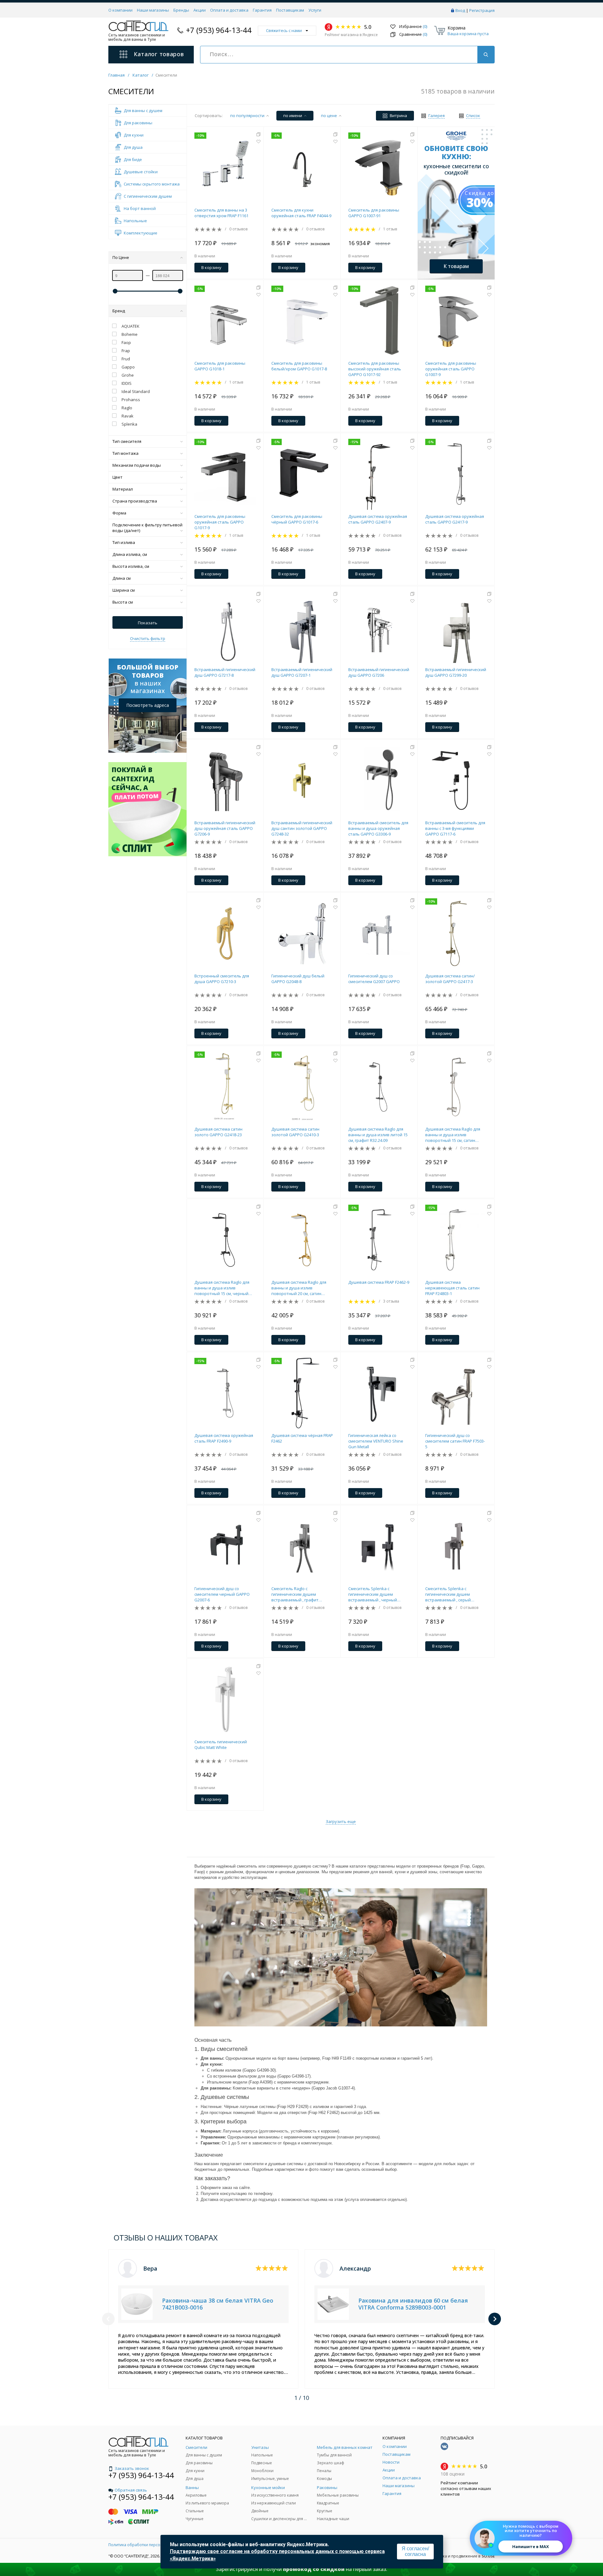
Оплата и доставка (229, 10)
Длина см (122, 578)
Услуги (315, 10)
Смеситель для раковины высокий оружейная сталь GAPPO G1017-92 (375, 369)
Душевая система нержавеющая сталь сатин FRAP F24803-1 (452, 1288)
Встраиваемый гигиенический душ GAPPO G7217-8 (225, 672)
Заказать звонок (132, 2468)
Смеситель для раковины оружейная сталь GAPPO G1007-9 (451, 369)
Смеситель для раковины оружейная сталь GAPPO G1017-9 (220, 522)
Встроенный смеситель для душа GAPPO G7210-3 (222, 979)
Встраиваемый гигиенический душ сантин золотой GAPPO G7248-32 (302, 828)
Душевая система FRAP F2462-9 (379, 1282)
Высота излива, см (131, 566)
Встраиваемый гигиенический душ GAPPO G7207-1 (302, 672)
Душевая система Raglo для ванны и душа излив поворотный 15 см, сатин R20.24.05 (453, 1135)
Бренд (119, 311)
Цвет (117, 477)
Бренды (181, 10)
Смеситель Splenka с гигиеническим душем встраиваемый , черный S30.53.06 (373, 1594)
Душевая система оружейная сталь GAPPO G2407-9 (378, 519)
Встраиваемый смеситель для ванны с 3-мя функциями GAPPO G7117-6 (455, 828)
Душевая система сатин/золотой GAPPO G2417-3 (450, 979)
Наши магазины (153, 10)
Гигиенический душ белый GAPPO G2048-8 (298, 979)
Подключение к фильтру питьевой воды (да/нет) (147, 528)
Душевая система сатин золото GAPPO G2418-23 (218, 1132)
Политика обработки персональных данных (150, 2545)
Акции (200, 10)
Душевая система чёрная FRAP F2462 (302, 1438)
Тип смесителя (127, 441)
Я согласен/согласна (415, 2551)
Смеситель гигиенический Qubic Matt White (221, 1745)
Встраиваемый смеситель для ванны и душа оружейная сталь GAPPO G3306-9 (378, 828)
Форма (119, 513)
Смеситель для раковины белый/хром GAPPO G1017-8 (299, 366)
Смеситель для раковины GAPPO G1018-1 (220, 366)
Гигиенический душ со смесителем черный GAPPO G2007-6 (222, 1594)
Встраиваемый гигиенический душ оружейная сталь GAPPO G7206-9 (225, 828)
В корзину (211, 267)
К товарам (456, 266)
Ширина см (124, 590)
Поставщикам (290, 10)
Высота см (123, 602)
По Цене (121, 257)
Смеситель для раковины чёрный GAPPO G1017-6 (297, 519)
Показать (148, 623)
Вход (460, 10)
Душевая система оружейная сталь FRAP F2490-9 (224, 1438)
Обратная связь (131, 2490)
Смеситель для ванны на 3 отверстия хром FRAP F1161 (221, 213)
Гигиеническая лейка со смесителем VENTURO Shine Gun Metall (376, 1441)
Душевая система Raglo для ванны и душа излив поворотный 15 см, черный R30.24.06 (222, 1288)
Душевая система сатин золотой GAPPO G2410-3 (295, 1132)
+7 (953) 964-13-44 (219, 30)
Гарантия (262, 10)
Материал (123, 489)
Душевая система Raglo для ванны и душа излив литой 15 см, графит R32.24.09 (378, 1135)
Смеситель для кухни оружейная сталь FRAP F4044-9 (301, 213)
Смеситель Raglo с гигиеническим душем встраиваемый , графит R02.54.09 (295, 1594)
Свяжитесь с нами (284, 30)
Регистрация (482, 10)
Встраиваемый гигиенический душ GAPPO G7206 (379, 672)
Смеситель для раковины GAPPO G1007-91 (374, 213)
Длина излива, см (130, 554)
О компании (120, 10)
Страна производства (135, 501)
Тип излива (124, 542)
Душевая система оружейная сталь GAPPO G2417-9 (455, 519)
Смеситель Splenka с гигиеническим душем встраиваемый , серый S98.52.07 (448, 1594)
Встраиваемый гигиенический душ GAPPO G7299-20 (456, 672)
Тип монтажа (125, 453)
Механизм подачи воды (137, 465)
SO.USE (488, 2556)
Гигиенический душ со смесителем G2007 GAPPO (374, 979)
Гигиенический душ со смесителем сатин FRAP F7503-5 (455, 1441)
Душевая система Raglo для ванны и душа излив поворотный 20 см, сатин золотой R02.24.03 (299, 1288)
